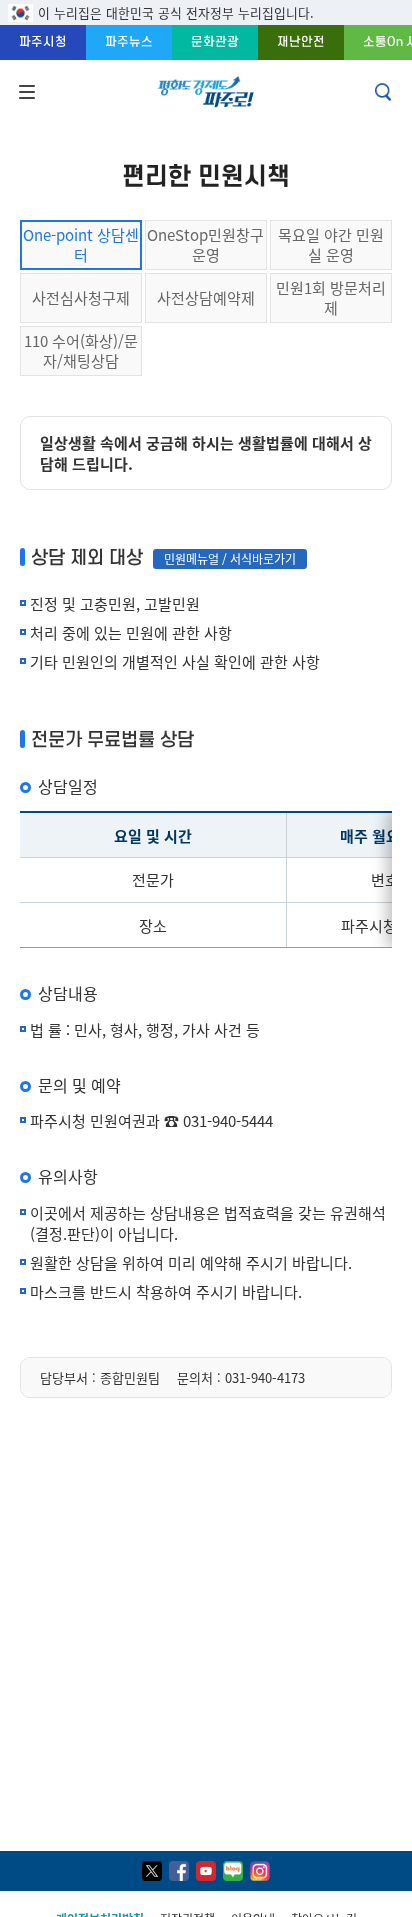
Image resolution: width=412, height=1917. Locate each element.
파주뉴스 (129, 41)
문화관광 (215, 41)
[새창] (152, 1871)
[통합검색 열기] (385, 92)
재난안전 (301, 41)
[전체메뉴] (25, 92)
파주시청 (43, 41)
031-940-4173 (265, 1377)
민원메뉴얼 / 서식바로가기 (230, 558)
